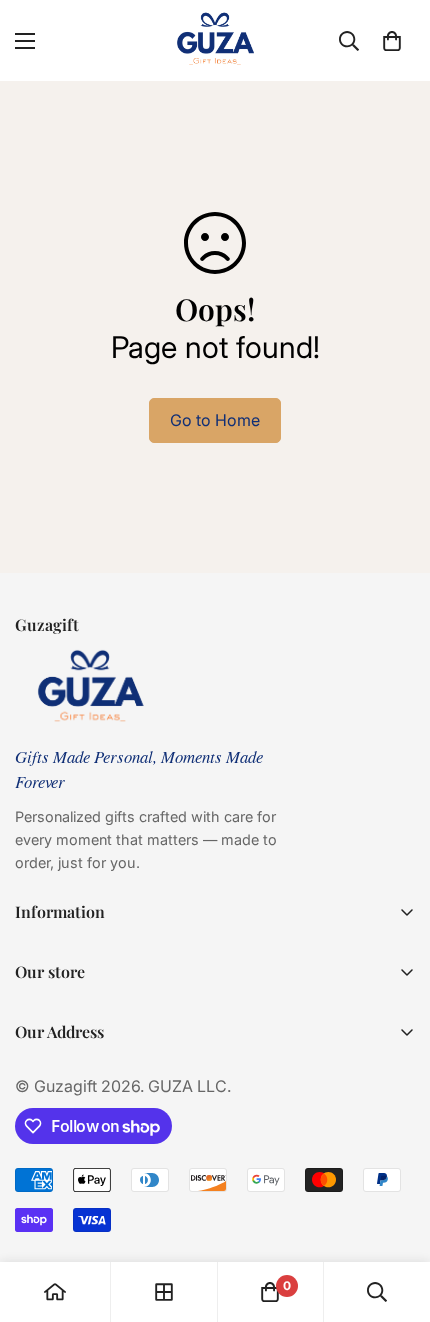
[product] (55, 1292)
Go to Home (215, 420)
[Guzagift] (215, 40)
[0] (392, 41)
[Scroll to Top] (394, 1216)
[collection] (164, 1292)
